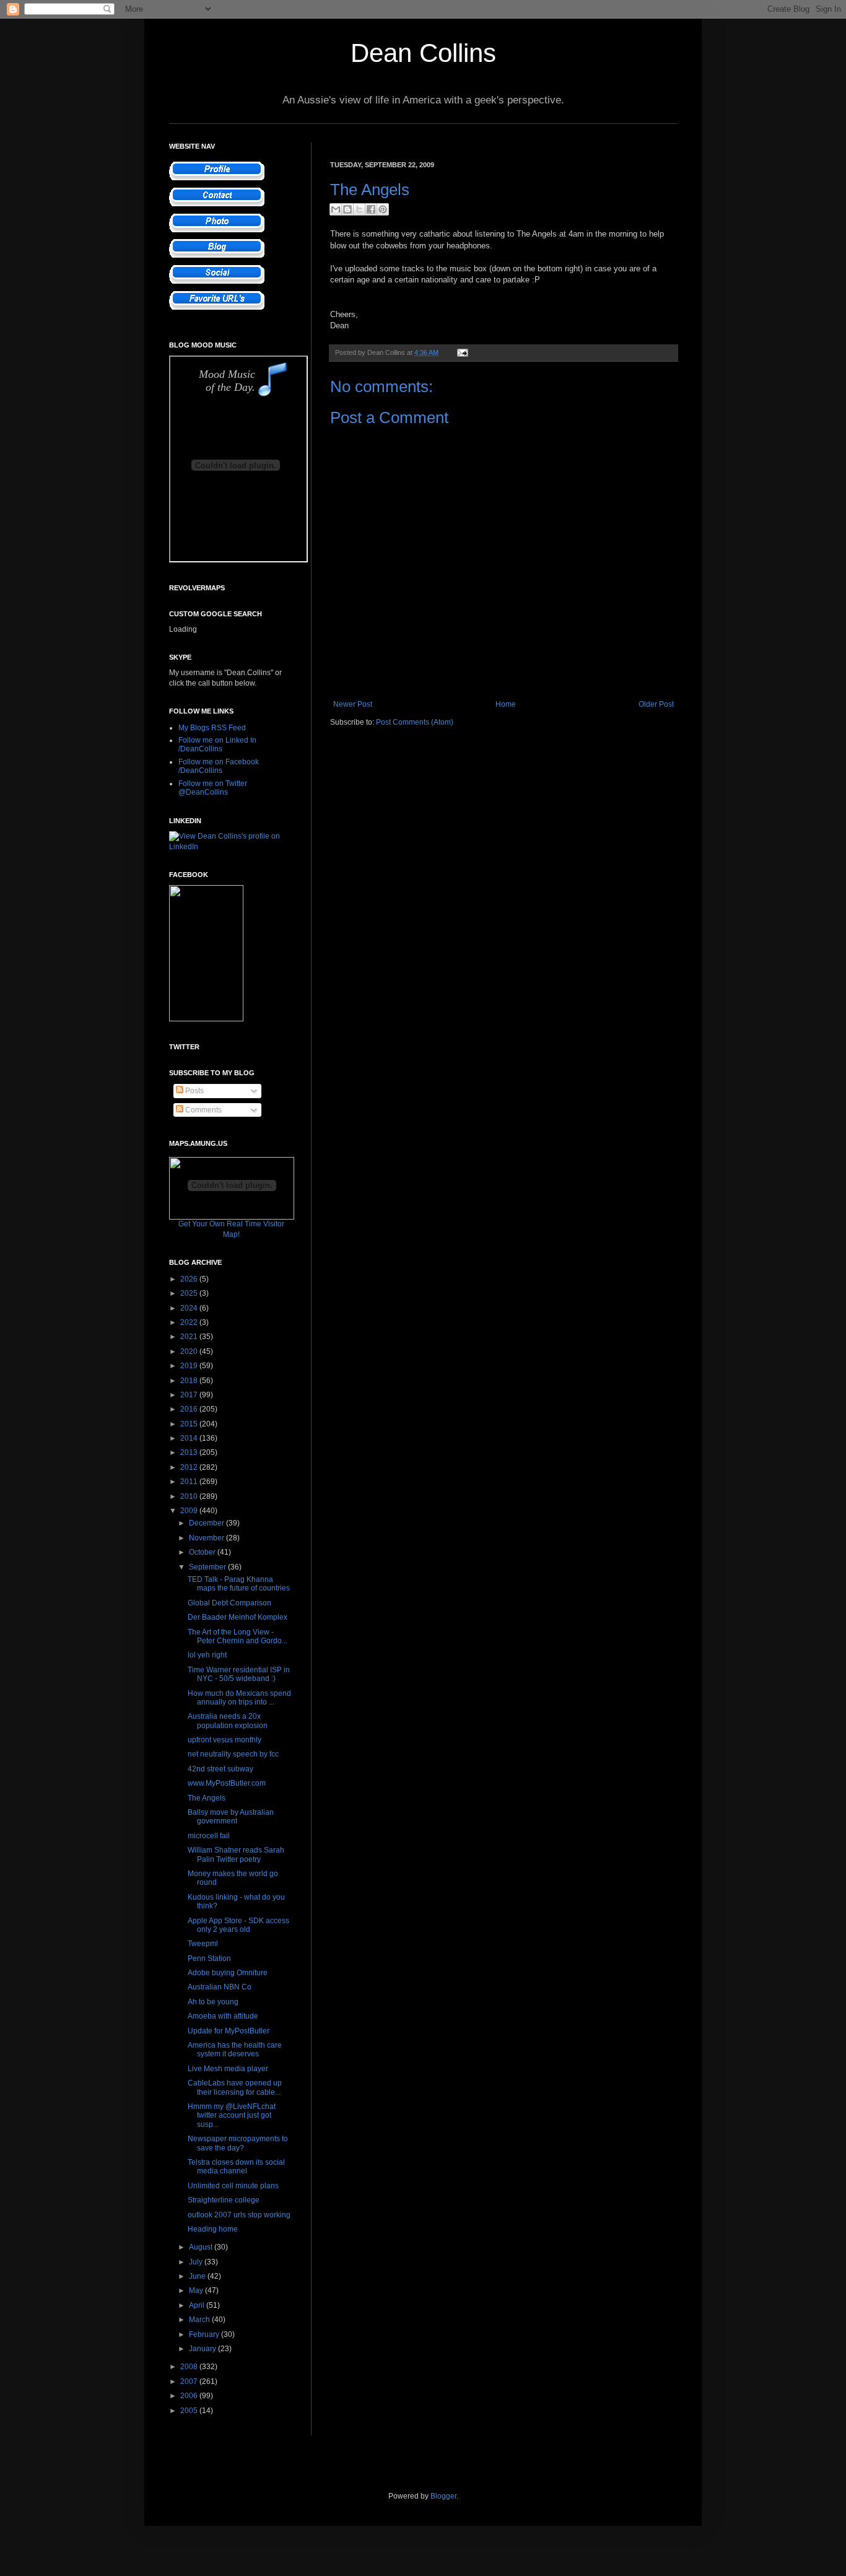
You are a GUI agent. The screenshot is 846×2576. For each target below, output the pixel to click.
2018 (190, 1381)
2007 (190, 2382)
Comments (203, 1110)
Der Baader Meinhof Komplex (238, 1617)
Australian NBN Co (220, 1987)
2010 (190, 1496)
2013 (190, 1452)
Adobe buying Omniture (228, 1973)
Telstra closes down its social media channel (236, 2167)
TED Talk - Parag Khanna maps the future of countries (239, 1584)
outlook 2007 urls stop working (239, 2215)
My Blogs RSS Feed (212, 728)
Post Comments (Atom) (415, 722)
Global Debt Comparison (229, 1603)
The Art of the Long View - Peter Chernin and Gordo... (238, 1636)
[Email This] (336, 209)
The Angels (207, 1798)
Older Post (656, 704)
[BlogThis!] (347, 209)
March (200, 2320)
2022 (190, 1322)
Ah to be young (213, 2002)
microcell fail (209, 1836)
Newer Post (353, 704)
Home (506, 704)
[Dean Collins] (206, 1019)
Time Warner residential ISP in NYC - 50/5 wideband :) (239, 1674)
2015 (190, 1424)
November (207, 1538)
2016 (190, 1409)
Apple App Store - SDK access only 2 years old (238, 1925)
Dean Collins (423, 53)
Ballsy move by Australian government (231, 1817)
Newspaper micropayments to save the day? (238, 2143)
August (202, 2247)
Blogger (443, 2496)
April (198, 2305)
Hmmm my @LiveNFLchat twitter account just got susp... (232, 2115)
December (207, 1523)
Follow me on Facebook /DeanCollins (219, 766)
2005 (190, 2411)
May (197, 2290)
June (198, 2276)
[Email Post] (461, 352)
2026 (190, 1279)
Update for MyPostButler (229, 2031)
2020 (190, 1351)
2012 (190, 1467)
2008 (190, 2367)
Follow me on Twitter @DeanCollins (213, 788)
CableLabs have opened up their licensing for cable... (235, 2087)
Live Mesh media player (228, 2069)
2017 (190, 1395)
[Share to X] (359, 209)
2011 (190, 1482)
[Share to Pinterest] (383, 209)
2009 (190, 1511)
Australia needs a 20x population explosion (228, 1721)
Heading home (213, 2229)
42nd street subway (220, 1769)
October (203, 1552)
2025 (190, 1293)
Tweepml (203, 1944)
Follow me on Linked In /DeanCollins (217, 744)
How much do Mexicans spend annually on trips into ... (239, 1698)
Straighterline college (224, 2200)
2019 (190, 1366)
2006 (190, 2396)
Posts (194, 1091)
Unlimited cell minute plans (233, 2186)
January (203, 2349)
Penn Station (209, 1958)
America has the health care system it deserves (235, 2050)
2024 (190, 1308)
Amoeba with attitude (223, 2016)
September (208, 1567)
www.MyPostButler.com (227, 1783)
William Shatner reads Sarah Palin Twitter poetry (236, 1854)
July (197, 2262)
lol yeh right (207, 1655)
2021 (190, 1337)
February (205, 2334)
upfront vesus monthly (225, 1740)
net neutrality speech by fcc (233, 1754)
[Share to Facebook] (371, 209)
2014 (190, 1438)
